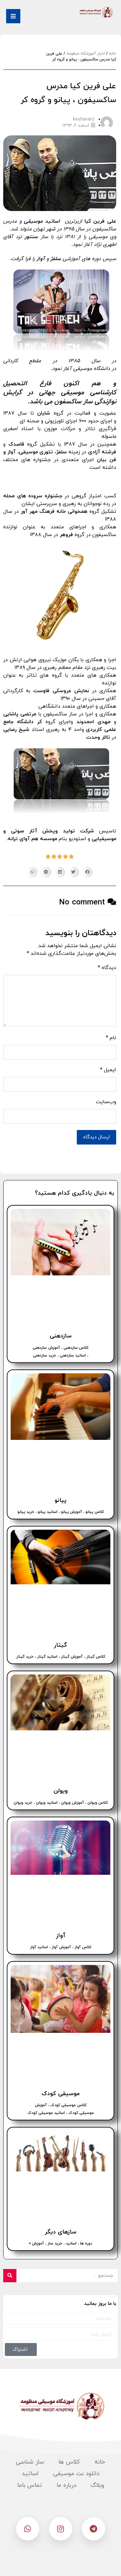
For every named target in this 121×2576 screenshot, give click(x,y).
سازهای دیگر (61, 2232)
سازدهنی (61, 1336)
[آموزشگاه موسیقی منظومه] (96, 12)
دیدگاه (107, 968)
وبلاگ (97, 2485)
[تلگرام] (94, 2529)
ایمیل (108, 1070)
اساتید (30, 2474)
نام (111, 1038)
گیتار (60, 1645)
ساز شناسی (30, 2462)
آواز (61, 1936)
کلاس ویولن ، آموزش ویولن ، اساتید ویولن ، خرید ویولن (61, 1803)
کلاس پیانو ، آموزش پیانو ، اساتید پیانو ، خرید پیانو (61, 1512)
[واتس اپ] (28, 2529)
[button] (87, 872)
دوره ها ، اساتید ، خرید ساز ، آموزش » (61, 2243)
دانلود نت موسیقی (76, 2474)
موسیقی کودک (61, 2094)
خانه (113, 54)
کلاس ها (69, 2462)
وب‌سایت (106, 1102)
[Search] (10, 2276)
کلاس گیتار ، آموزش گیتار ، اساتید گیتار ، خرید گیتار (61, 1657)
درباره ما (66, 2485)
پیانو (60, 1500)
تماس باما (30, 2485)
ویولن (61, 1791)
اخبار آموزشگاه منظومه (86, 54)
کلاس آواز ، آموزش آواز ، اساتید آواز (61, 1947)
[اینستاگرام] (61, 2529)
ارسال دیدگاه (96, 1137)
